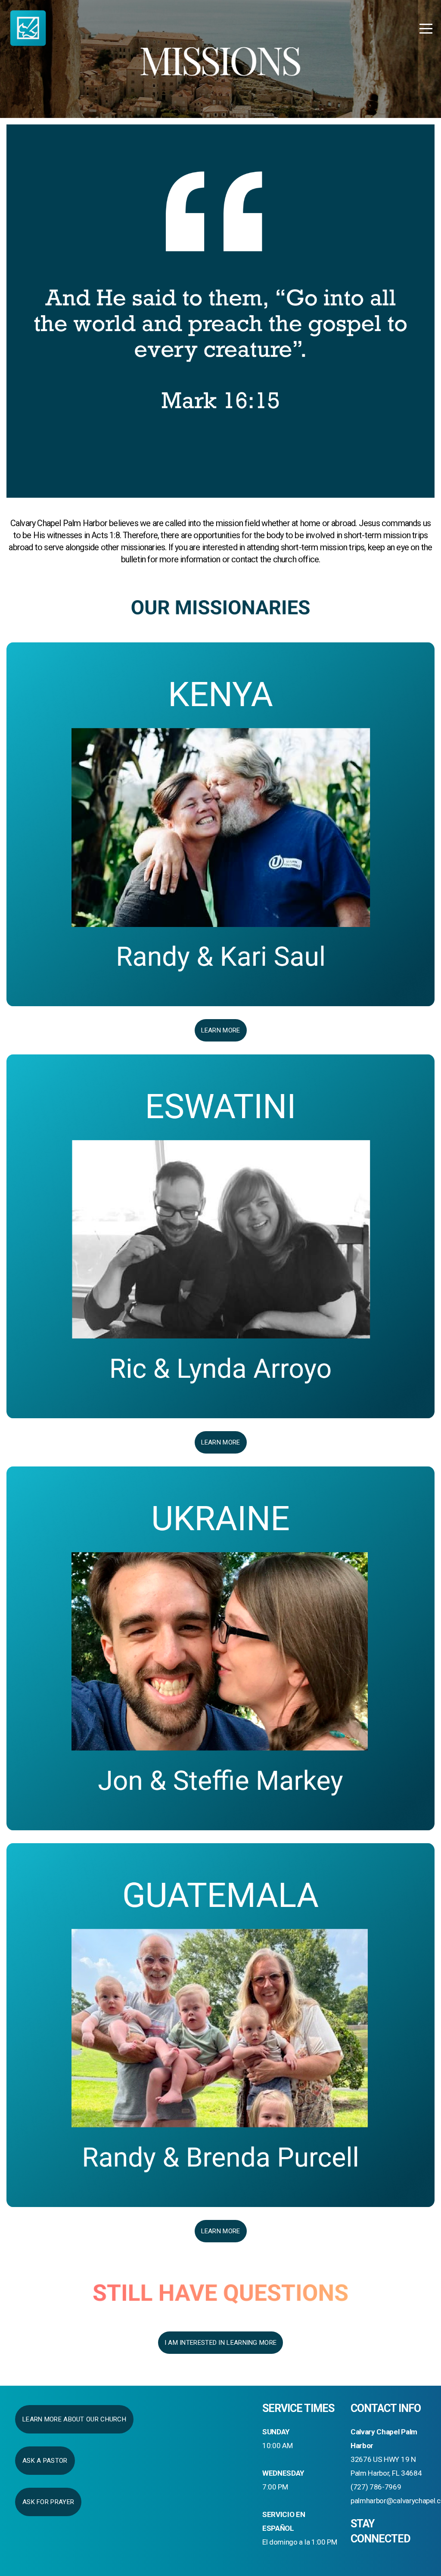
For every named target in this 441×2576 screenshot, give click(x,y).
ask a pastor (45, 2461)
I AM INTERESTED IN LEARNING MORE (221, 2343)
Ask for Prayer (48, 2502)
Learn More (221, 1030)
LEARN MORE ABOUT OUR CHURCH (74, 2419)
